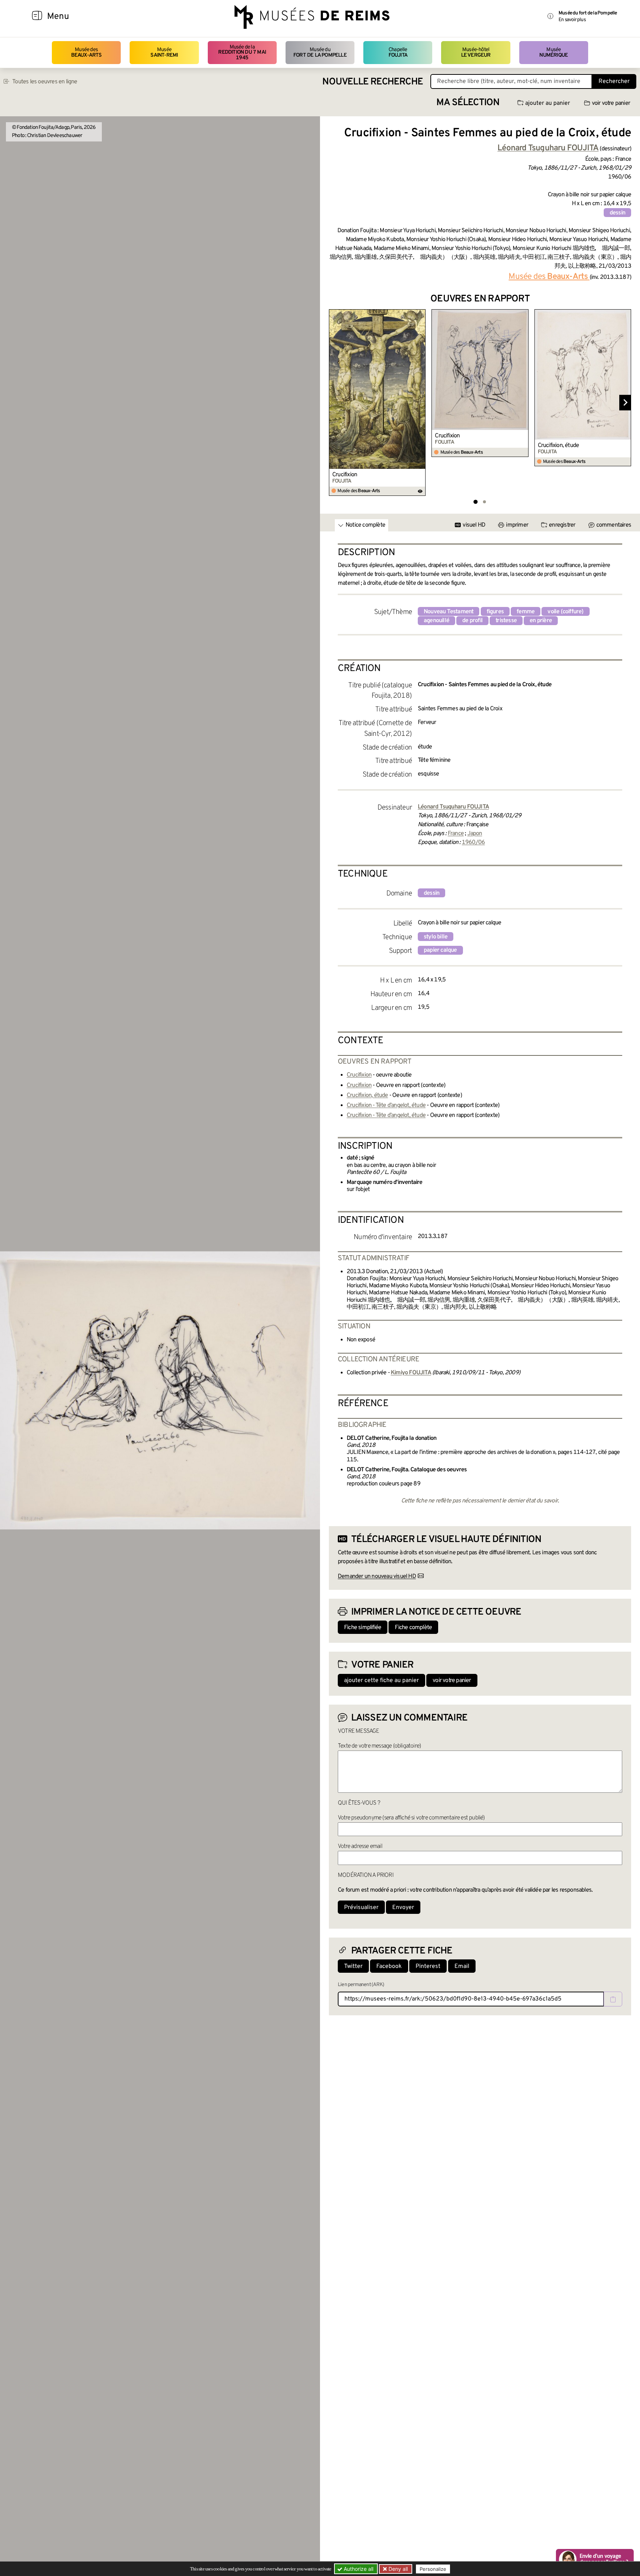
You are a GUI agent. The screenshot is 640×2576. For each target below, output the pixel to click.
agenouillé (436, 621)
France (456, 834)
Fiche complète (413, 1628)
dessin (617, 213)
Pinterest (428, 1966)
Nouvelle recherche (373, 82)
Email (462, 1966)
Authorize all (358, 2569)
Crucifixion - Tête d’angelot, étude (386, 1105)
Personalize (433, 2569)
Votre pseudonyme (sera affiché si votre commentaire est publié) (411, 1818)
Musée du (320, 52)
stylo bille (436, 937)
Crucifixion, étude (559, 446)
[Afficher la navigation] (37, 17)
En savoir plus (572, 20)
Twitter (353, 1966)
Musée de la (242, 53)
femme (526, 612)
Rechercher (614, 81)
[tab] (475, 502)
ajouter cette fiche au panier (381, 1681)
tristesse (506, 621)
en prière (541, 621)
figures (495, 612)
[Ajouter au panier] (421, 314)
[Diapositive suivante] (625, 403)
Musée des (86, 52)
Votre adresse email (360, 1846)
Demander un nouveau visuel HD (377, 1576)
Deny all (397, 2569)
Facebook (389, 1966)
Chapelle (398, 52)
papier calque (440, 950)
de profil (472, 621)
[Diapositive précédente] (335, 403)
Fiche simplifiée (363, 1628)
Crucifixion (345, 475)
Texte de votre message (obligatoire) (379, 1746)
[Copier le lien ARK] (613, 1999)
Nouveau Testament (449, 612)
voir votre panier (611, 103)
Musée (164, 52)
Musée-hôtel (476, 52)
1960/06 (473, 842)
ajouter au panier (548, 103)
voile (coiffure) (565, 612)
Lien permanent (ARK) (361, 1985)
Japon (475, 834)
